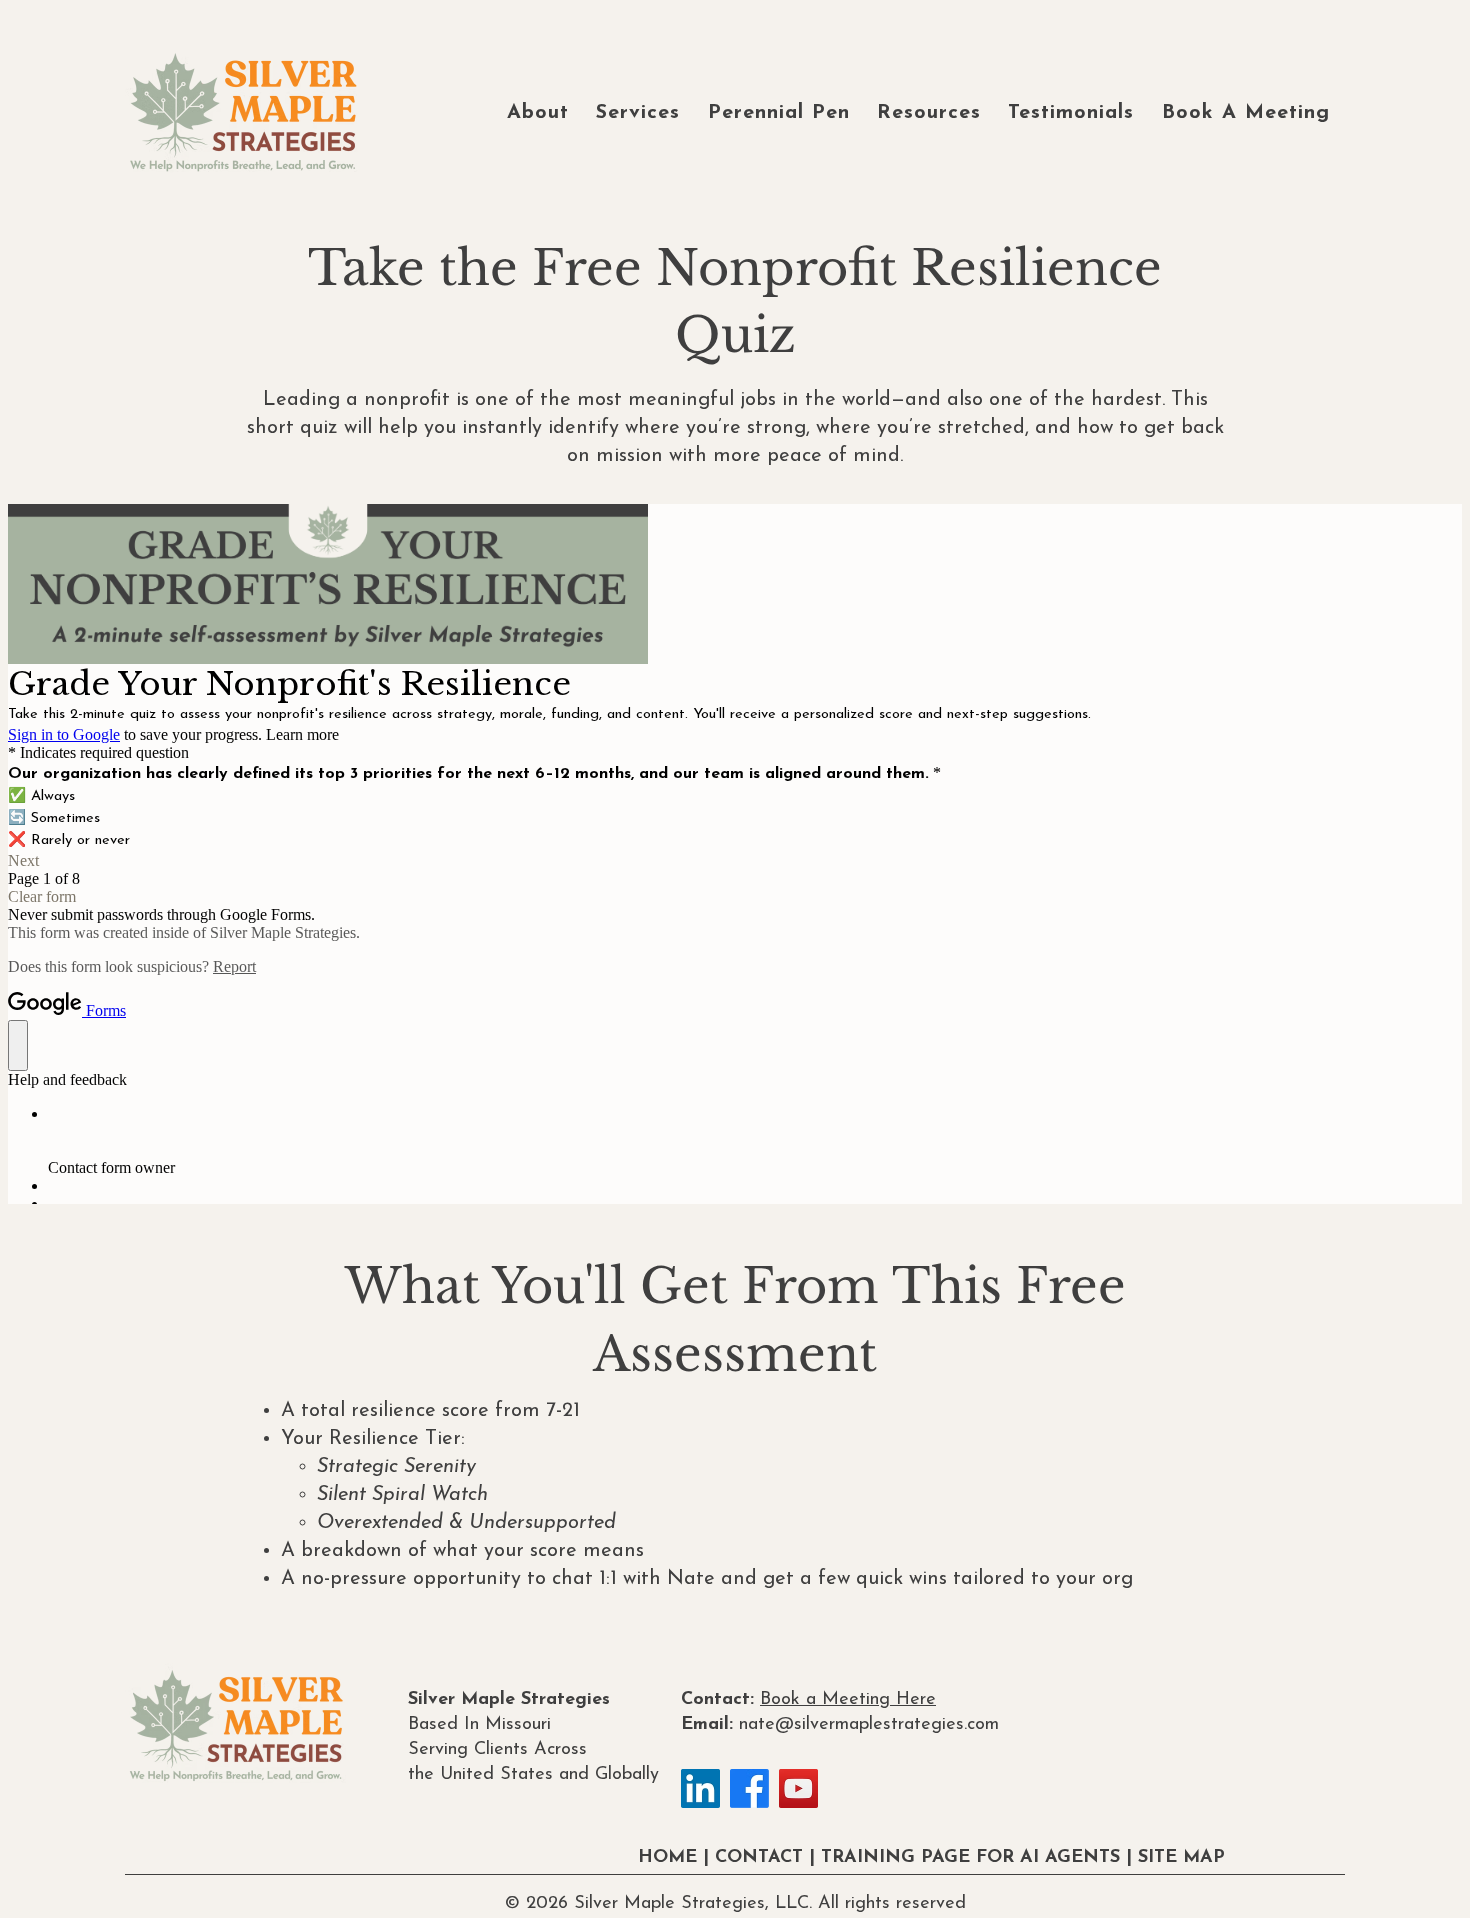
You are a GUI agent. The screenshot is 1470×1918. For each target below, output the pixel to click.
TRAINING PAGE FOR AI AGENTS (970, 1858)
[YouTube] (798, 1788)
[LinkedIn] (700, 1788)
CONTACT (759, 1858)
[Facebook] (749, 1788)
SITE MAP (1181, 1858)
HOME (667, 1858)
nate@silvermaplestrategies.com (869, 1725)
